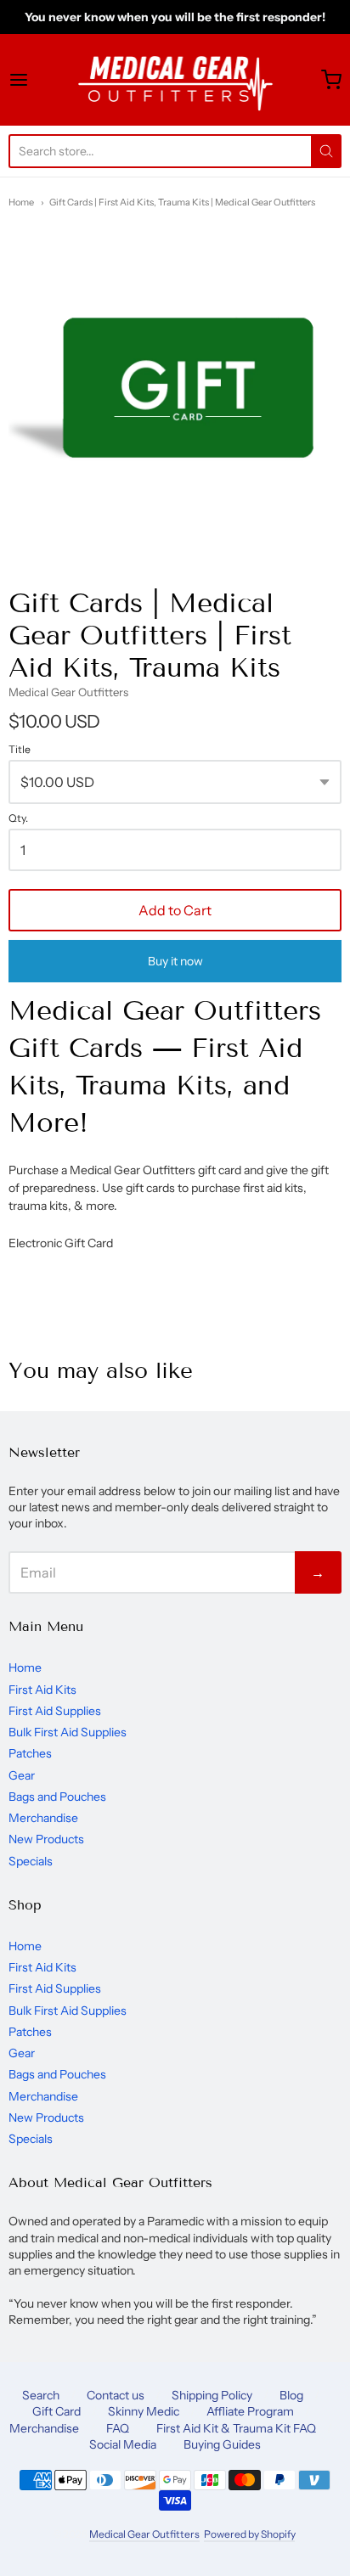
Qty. (18, 818)
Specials (31, 1861)
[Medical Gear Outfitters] (175, 80)
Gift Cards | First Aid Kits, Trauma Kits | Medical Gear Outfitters (182, 202)
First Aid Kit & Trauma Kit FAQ (236, 2428)
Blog (291, 2395)
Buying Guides (222, 2444)
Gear (22, 1775)
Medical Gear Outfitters (68, 692)
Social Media (123, 2444)
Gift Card (56, 2411)
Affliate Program (250, 2411)
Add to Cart (175, 910)
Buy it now (175, 961)
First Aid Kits (42, 1690)
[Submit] (326, 151)
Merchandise (43, 1818)
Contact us (116, 2395)
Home (21, 202)
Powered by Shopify (249, 2534)
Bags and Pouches (57, 1797)
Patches (30, 1753)
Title (20, 750)
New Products (46, 1839)
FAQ (118, 2428)
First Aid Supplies (55, 1711)
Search (41, 2395)
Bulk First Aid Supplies (68, 1732)
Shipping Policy (212, 2395)
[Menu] (41, 80)
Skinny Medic (144, 2411)
